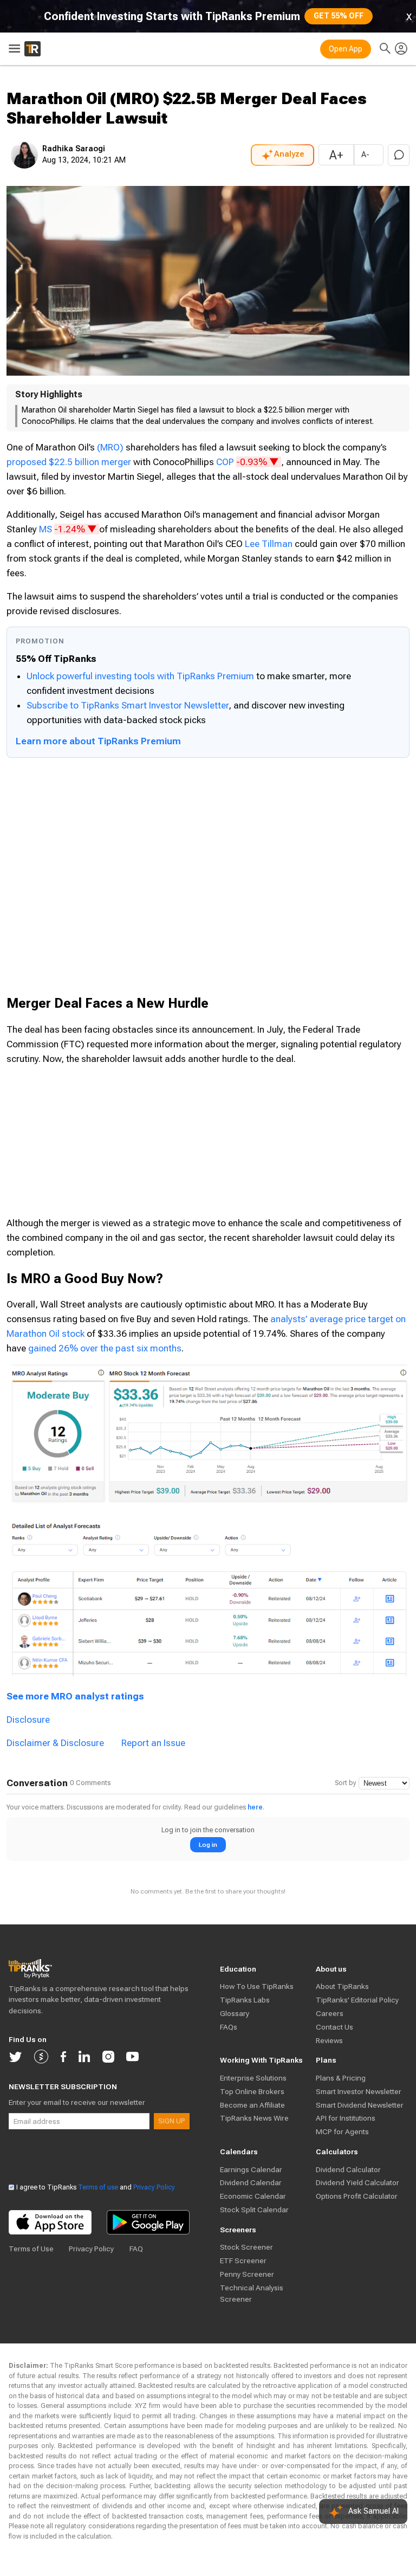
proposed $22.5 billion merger (69, 462)
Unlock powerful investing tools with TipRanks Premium (141, 676)
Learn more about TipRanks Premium (98, 741)
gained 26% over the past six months (105, 1348)
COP (249, 462)
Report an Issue (153, 1743)
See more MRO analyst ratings (75, 1696)
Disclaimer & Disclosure (55, 1743)
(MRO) (110, 447)
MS (69, 529)
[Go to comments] (399, 155)
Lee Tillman (269, 544)
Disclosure (28, 1720)
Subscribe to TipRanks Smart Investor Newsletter (128, 705)
